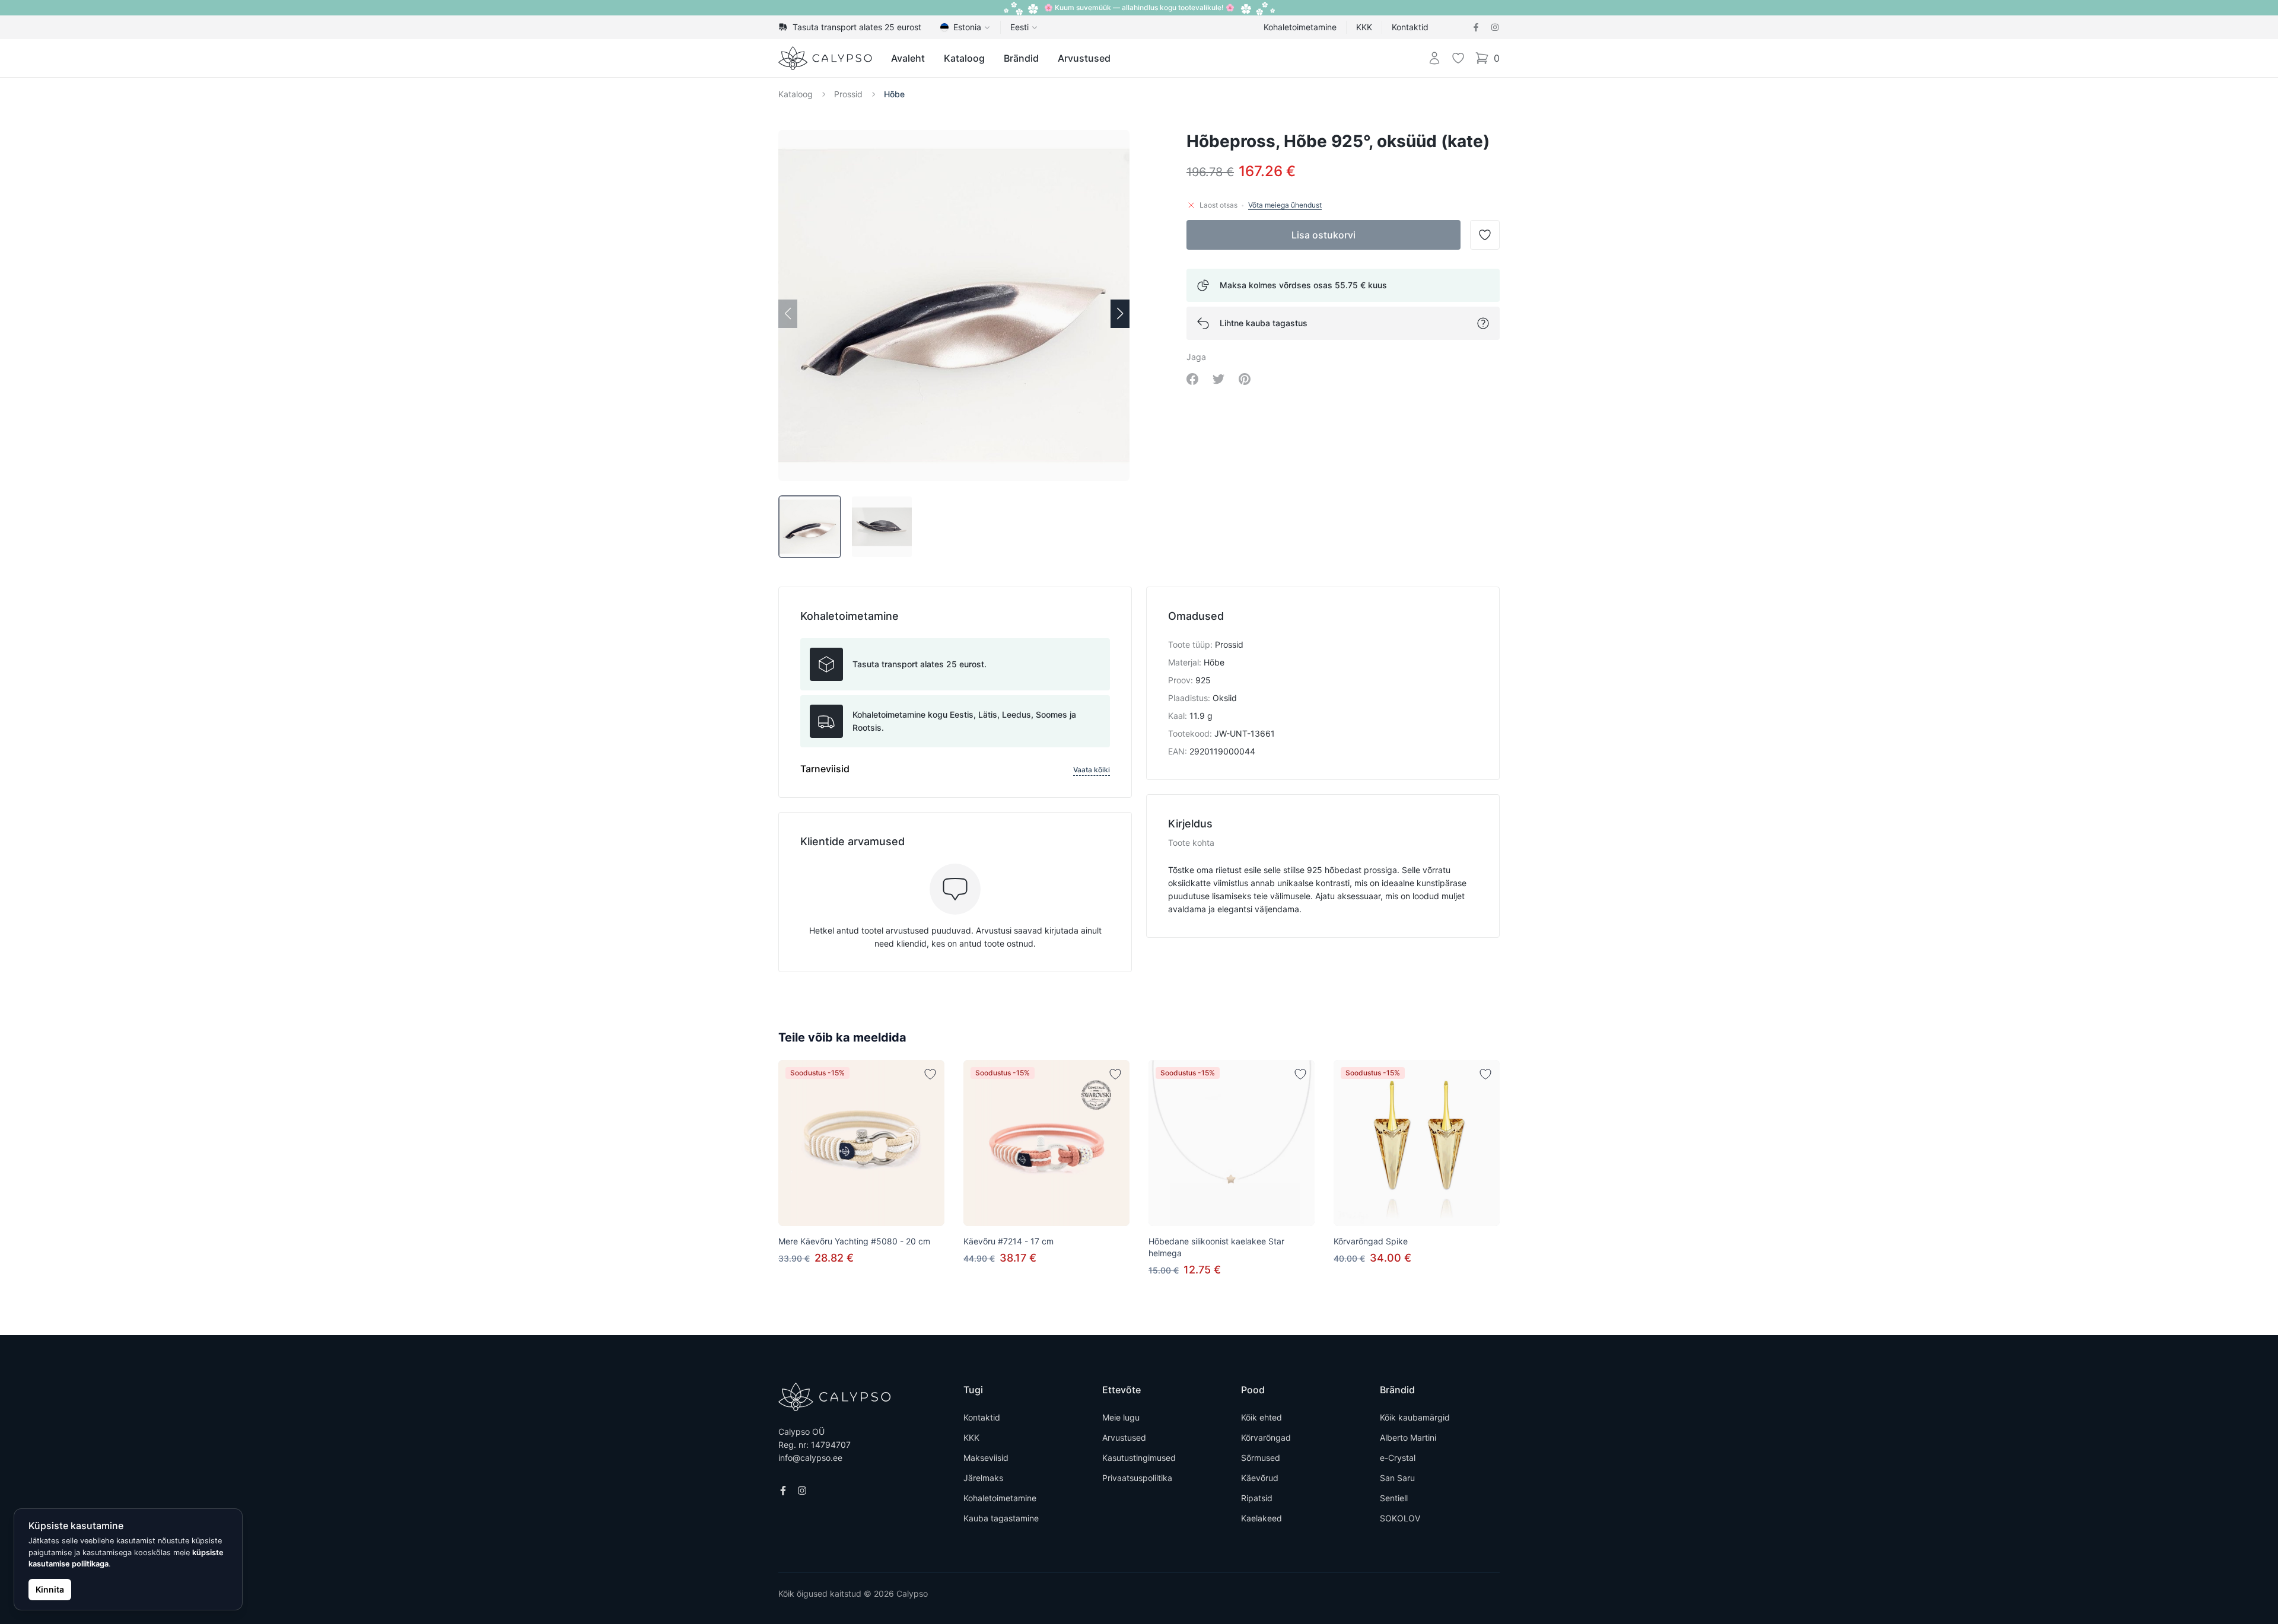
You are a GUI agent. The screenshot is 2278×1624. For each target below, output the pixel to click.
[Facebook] (1476, 27)
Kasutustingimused (1139, 1458)
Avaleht (908, 58)
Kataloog (964, 58)
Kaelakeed (1262, 1518)
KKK (1364, 27)
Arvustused (1084, 58)
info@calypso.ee (810, 1458)
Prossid (848, 94)
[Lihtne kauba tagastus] (1483, 323)
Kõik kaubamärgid (1415, 1417)
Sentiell (1394, 1498)
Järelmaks (983, 1478)
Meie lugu (1121, 1417)
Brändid (1021, 58)
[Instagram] (1495, 27)
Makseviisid (986, 1458)
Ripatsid (1257, 1498)
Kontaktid (1410, 27)
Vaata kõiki (1092, 770)
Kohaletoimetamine (1300, 27)
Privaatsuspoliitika (1137, 1478)
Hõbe (894, 94)
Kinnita (50, 1589)
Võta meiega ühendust (1285, 205)
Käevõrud (1260, 1478)
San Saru (1397, 1478)
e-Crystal (1398, 1458)
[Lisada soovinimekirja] (930, 1074)
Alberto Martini (1408, 1437)
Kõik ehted (1262, 1417)
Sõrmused (1261, 1458)
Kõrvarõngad (1266, 1437)
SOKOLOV (1400, 1518)
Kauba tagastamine (1001, 1518)
